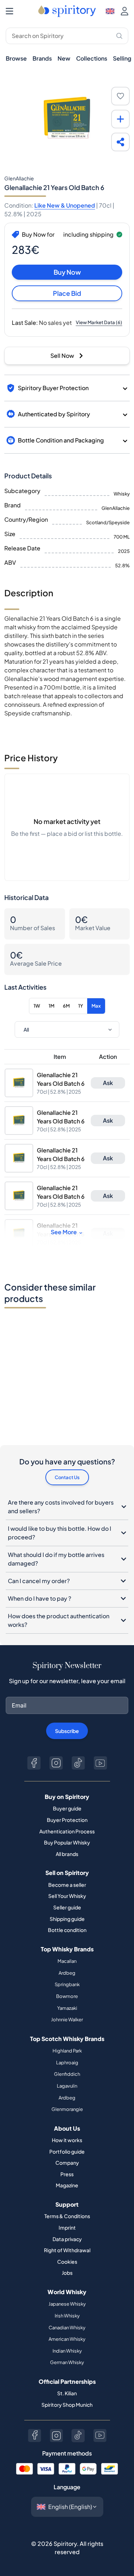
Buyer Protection (67, 1820)
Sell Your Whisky (67, 1896)
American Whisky (67, 2339)
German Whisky (67, 2362)
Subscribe (67, 1731)
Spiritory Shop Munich (67, 2405)
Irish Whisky (67, 2316)
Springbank (67, 1984)
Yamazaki (67, 2008)
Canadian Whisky (67, 2328)
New (64, 58)
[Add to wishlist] (120, 96)
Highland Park (67, 2051)
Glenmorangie (67, 2109)
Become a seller (67, 1885)
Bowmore (67, 1996)
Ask (108, 1083)
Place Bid (67, 293)
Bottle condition (67, 1930)
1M (51, 1006)
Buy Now (67, 272)
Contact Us (67, 1477)
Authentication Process (67, 1831)
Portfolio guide (67, 2151)
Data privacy (67, 2239)
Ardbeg (67, 1973)
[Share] (120, 142)
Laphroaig (67, 2063)
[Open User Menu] (125, 11)
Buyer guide (67, 1808)
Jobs (67, 2273)
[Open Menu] (9, 11)
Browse (16, 58)
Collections (92, 58)
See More (64, 1232)
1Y (81, 1006)
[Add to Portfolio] (120, 119)
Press (67, 2174)
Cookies (67, 2262)
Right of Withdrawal (67, 2250)
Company (67, 2163)
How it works (67, 2140)
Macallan (67, 1961)
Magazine (67, 2185)
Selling (122, 58)
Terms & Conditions (67, 2216)
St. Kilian (67, 2393)
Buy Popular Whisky (67, 1842)
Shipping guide (67, 1919)
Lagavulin (67, 2086)
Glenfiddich (67, 2074)
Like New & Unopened (65, 205)
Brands (42, 58)
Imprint (67, 2227)
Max (96, 1006)
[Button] (34, 1763)
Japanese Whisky (67, 2304)
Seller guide (67, 1907)
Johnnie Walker (67, 2019)
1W (37, 1006)
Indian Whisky (67, 2351)
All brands (67, 1854)
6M (66, 1006)
